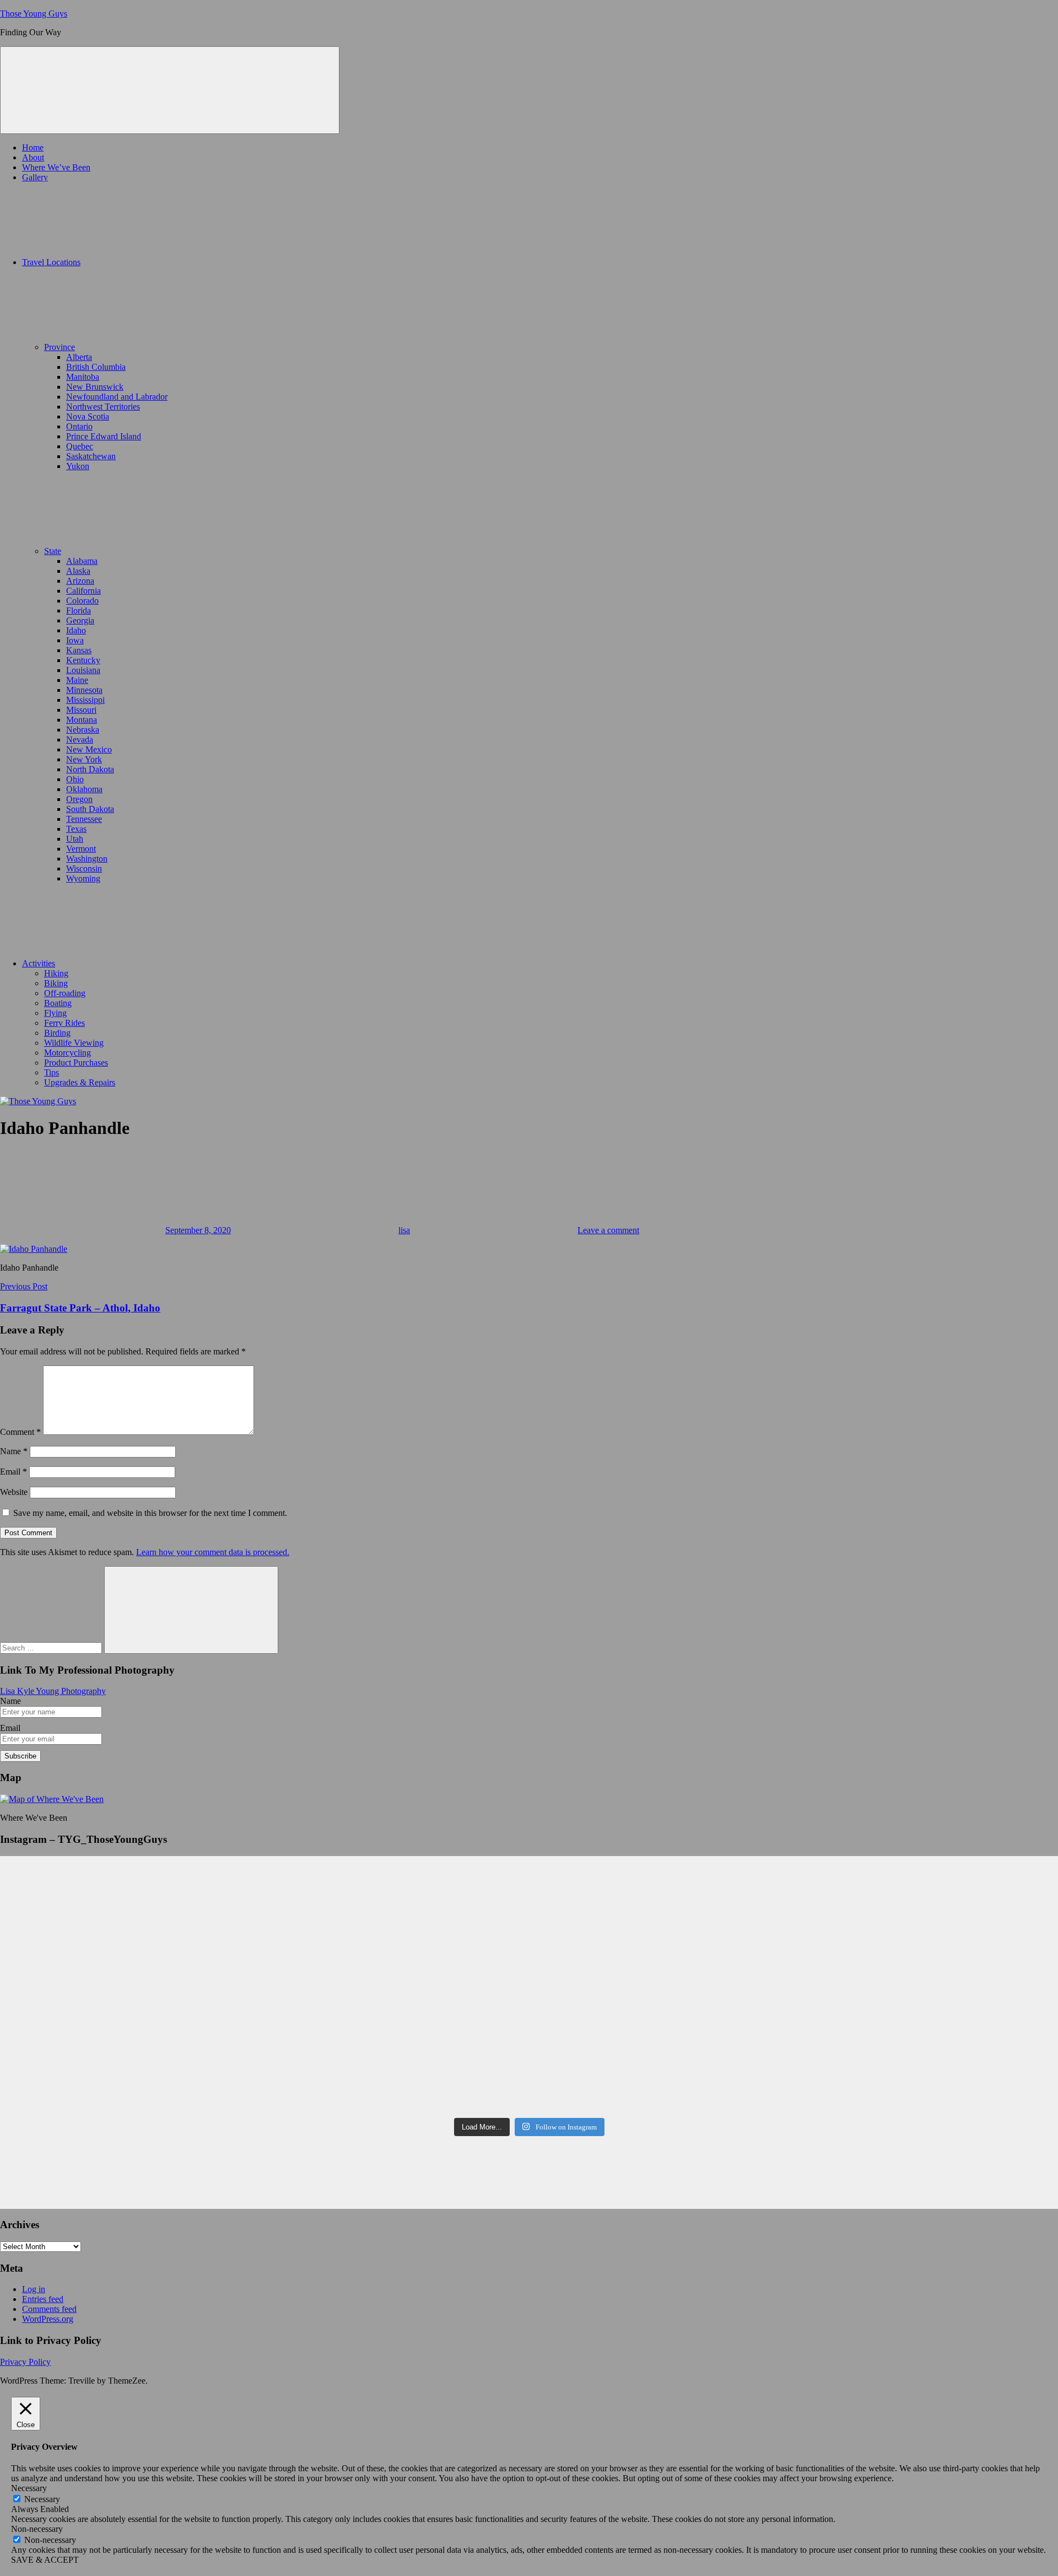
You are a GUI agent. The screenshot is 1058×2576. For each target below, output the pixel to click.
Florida (79, 611)
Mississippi (85, 700)
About (33, 157)
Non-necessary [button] (37, 2529)
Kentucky (83, 660)
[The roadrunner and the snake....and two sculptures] (396, 1993)
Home (33, 147)
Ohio (75, 779)
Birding (57, 1033)
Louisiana (83, 670)
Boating (58, 1003)
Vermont (81, 849)
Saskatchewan (91, 456)
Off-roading (65, 993)
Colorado (82, 601)
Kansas (79, 650)
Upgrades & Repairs (80, 1082)
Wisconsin (84, 868)
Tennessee (84, 819)
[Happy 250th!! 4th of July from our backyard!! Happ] (130, 1953)
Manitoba (83, 377)
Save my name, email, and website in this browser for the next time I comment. (150, 1513)
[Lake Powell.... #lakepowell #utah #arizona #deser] (130, 1988)
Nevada (80, 740)
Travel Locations (51, 262)
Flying (55, 1013)
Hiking (56, 973)
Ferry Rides (64, 1023)
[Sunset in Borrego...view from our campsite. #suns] (130, 2094)
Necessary (42, 2499)
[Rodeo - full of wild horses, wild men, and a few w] (663, 1878)
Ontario (79, 426)
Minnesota (84, 690)
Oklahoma (84, 789)
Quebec (80, 446)
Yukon (78, 466)
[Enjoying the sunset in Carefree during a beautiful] (663, 1913)
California (83, 591)
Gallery (35, 177)
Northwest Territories (103, 407)
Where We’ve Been (56, 167)
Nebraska (83, 730)
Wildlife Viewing (74, 1043)
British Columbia (96, 367)
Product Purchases (76, 1063)
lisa (404, 1230)
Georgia (80, 620)
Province (60, 347)
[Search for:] (52, 1647)
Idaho (76, 630)
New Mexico (89, 749)
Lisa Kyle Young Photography (53, 1691)
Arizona (80, 581)
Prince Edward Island (104, 436)
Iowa (75, 640)
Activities (39, 963)
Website (14, 1492)
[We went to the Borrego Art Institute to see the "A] (396, 1913)
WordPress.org (48, 2319)
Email (14, 1472)
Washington (87, 859)
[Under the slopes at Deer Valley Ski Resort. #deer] (663, 1958)
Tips (52, 1072)
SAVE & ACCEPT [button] (45, 2560)
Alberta (79, 357)
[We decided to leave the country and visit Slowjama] (663, 2043)
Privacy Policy (25, 2362)
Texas (76, 829)
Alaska (78, 571)
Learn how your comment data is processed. (213, 1552)
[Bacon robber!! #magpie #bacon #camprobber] (663, 1983)
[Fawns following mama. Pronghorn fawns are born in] (130, 2034)
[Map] (52, 1799)
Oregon (79, 799)
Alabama (82, 561)
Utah (75, 839)
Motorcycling (68, 1053)
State (53, 551)
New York (84, 759)
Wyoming (83, 878)
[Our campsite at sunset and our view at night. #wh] (130, 1918)
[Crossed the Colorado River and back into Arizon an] (396, 1958)
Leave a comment (608, 1230)
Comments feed (49, 2309)
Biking (56, 983)
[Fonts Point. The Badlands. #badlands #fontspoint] (396, 2024)
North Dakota (90, 769)
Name (14, 1451)
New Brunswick (95, 387)
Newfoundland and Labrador (117, 397)
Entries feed (43, 2299)
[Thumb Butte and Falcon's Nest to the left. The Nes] (396, 1878)
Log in (34, 2289)
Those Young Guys (34, 14)
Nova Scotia (88, 416)
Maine (77, 680)
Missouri (81, 710)
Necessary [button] (29, 2488)
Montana (82, 720)
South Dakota (90, 809)
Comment (20, 1432)
